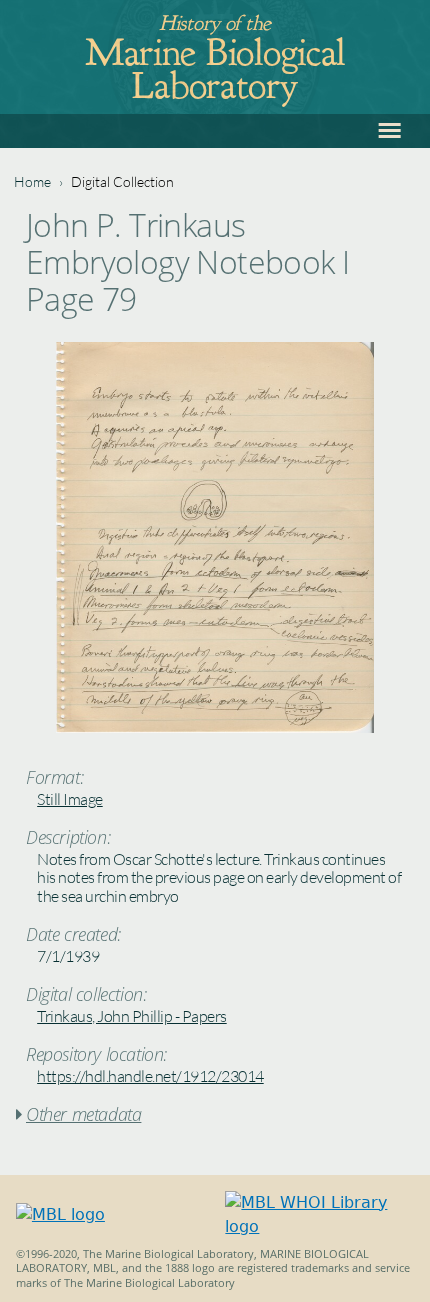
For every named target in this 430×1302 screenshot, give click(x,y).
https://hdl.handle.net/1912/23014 (150, 1076)
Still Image (70, 799)
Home (32, 181)
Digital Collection (122, 181)
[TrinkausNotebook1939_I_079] (215, 727)
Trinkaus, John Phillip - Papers (132, 1016)
